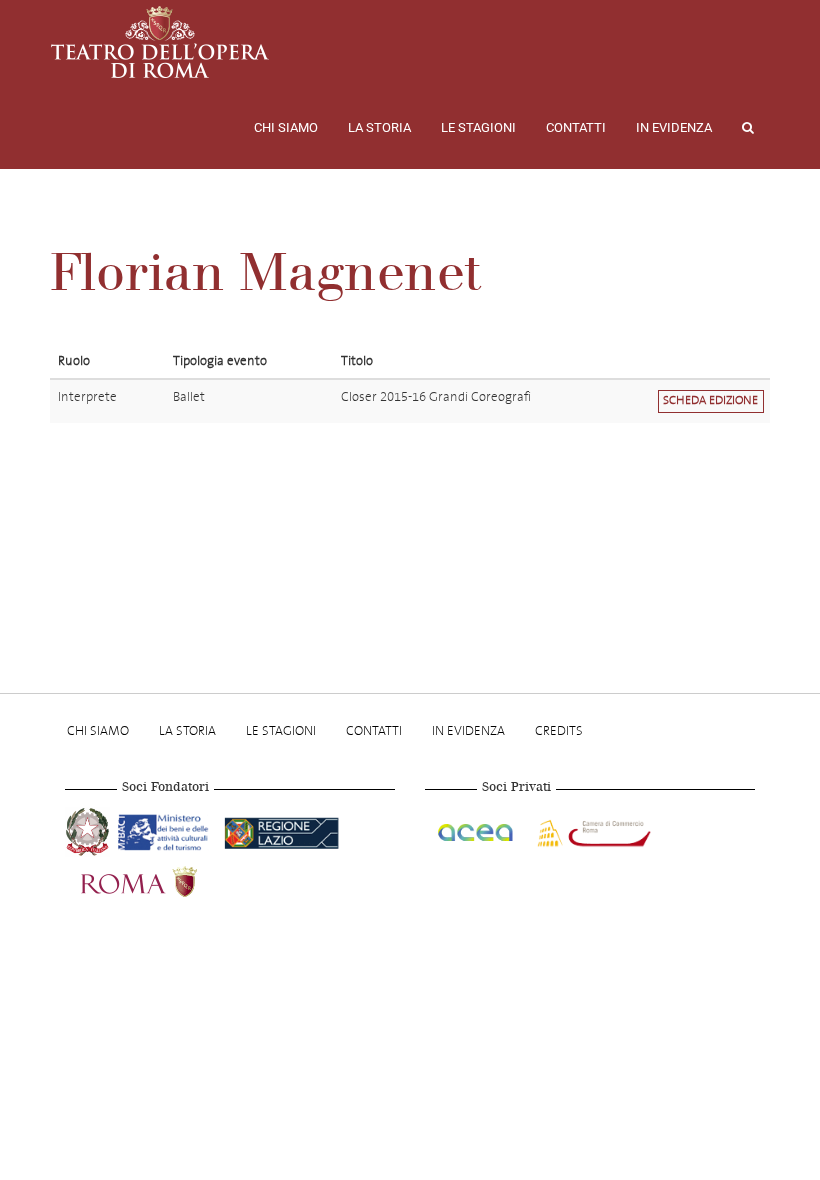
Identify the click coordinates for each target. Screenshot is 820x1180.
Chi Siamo (286, 127)
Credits (559, 730)
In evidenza (674, 127)
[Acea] (477, 829)
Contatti (576, 127)
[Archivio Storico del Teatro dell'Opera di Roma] (160, 42)
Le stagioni (478, 127)
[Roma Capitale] (165, 879)
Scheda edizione (710, 400)
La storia (379, 127)
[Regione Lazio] (281, 829)
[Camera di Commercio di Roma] (592, 829)
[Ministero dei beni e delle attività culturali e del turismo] (167, 829)
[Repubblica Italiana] (89, 829)
